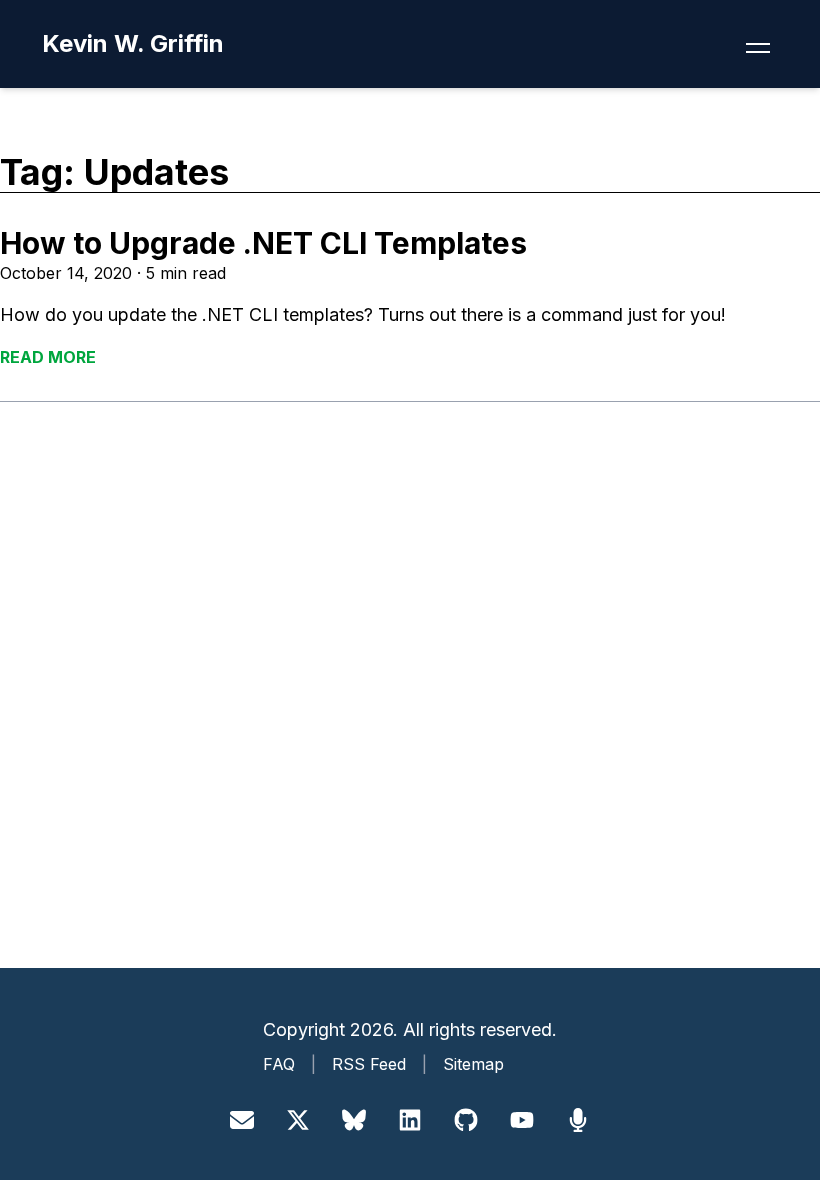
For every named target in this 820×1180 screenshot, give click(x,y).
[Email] (242, 1120)
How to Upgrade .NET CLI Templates (263, 243)
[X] (298, 1120)
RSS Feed (369, 1064)
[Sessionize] (578, 1120)
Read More (48, 357)
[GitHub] (466, 1120)
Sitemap (473, 1064)
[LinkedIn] (410, 1120)
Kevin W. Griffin (133, 43)
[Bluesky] (354, 1120)
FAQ (279, 1064)
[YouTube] (522, 1120)
